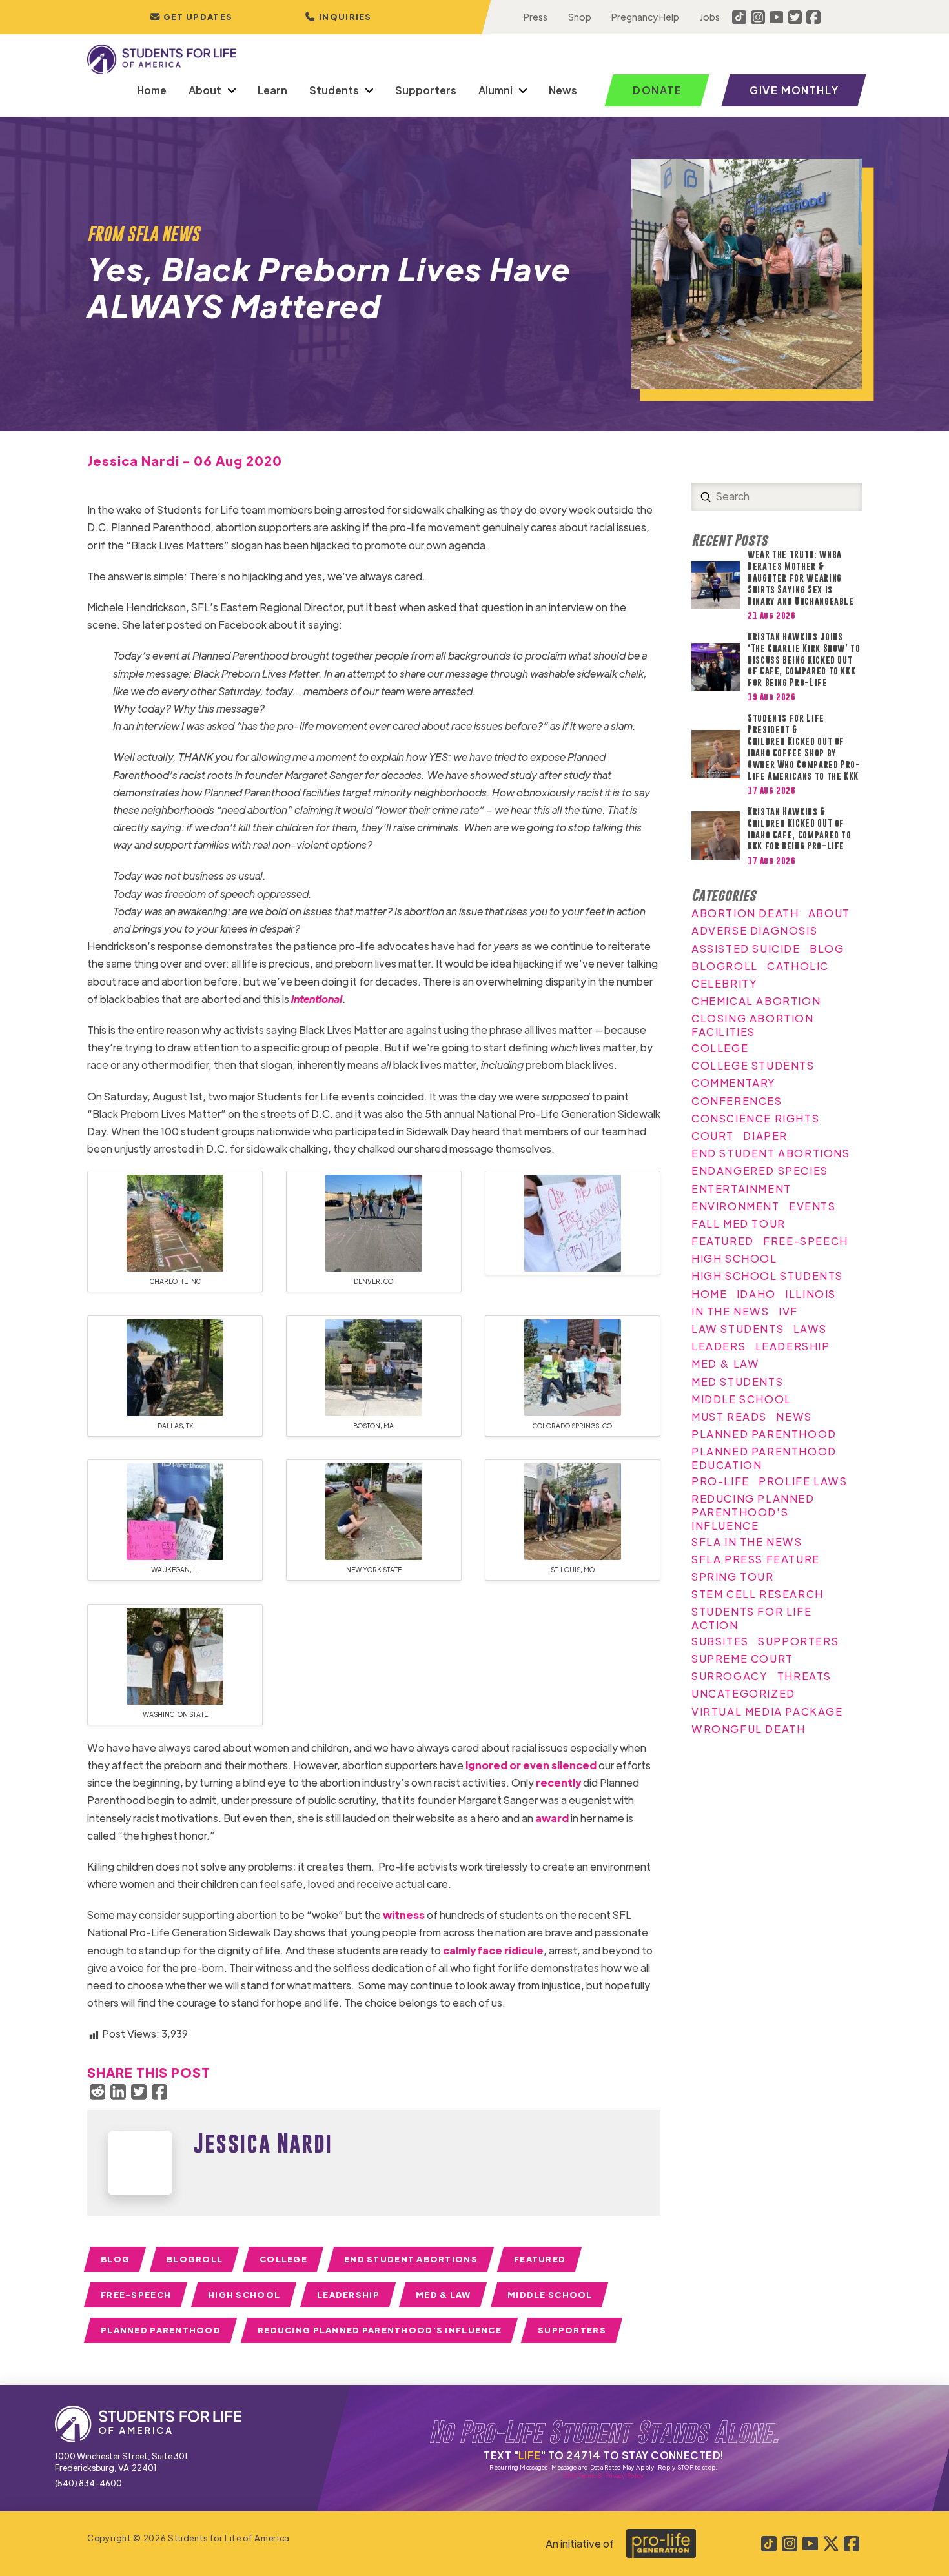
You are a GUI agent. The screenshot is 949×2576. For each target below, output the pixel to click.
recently (558, 1782)
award (552, 1818)
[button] (338, 17)
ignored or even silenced (531, 1765)
